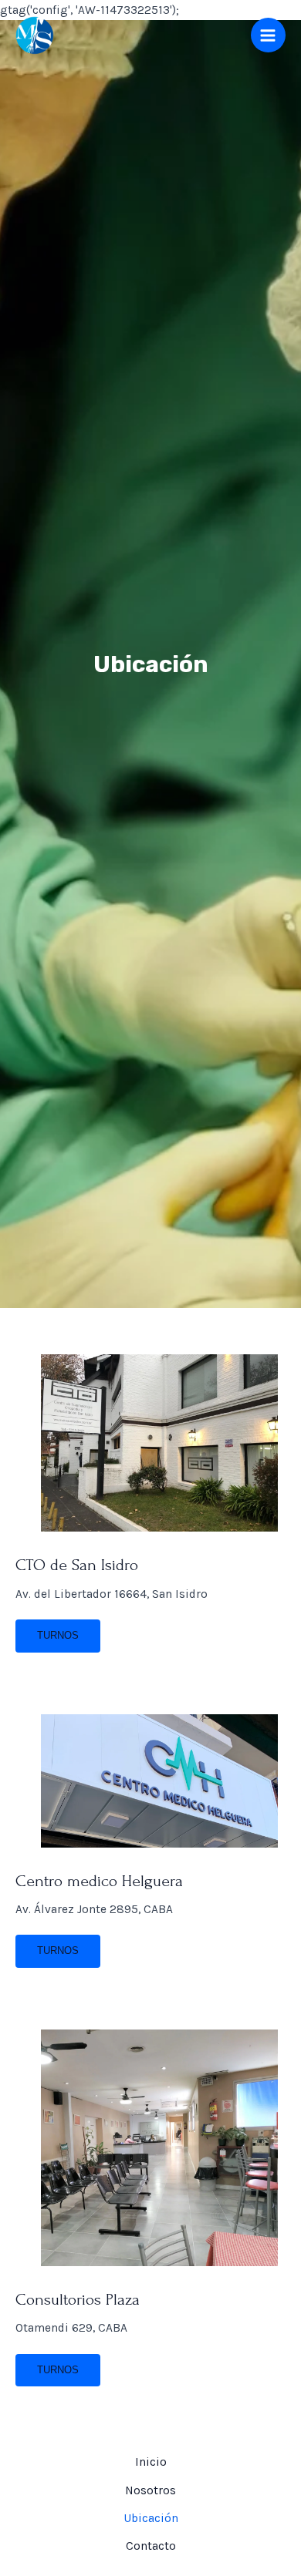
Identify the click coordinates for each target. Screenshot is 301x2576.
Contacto (151, 2546)
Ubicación (151, 2518)
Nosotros (150, 2490)
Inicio (151, 2462)
